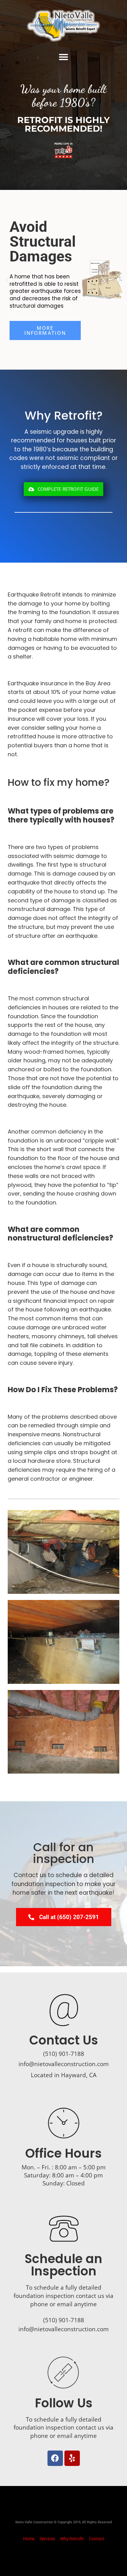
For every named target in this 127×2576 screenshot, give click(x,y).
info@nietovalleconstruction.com (64, 2064)
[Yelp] (72, 2458)
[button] (63, 57)
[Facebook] (55, 2458)
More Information (45, 330)
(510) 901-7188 (64, 2320)
